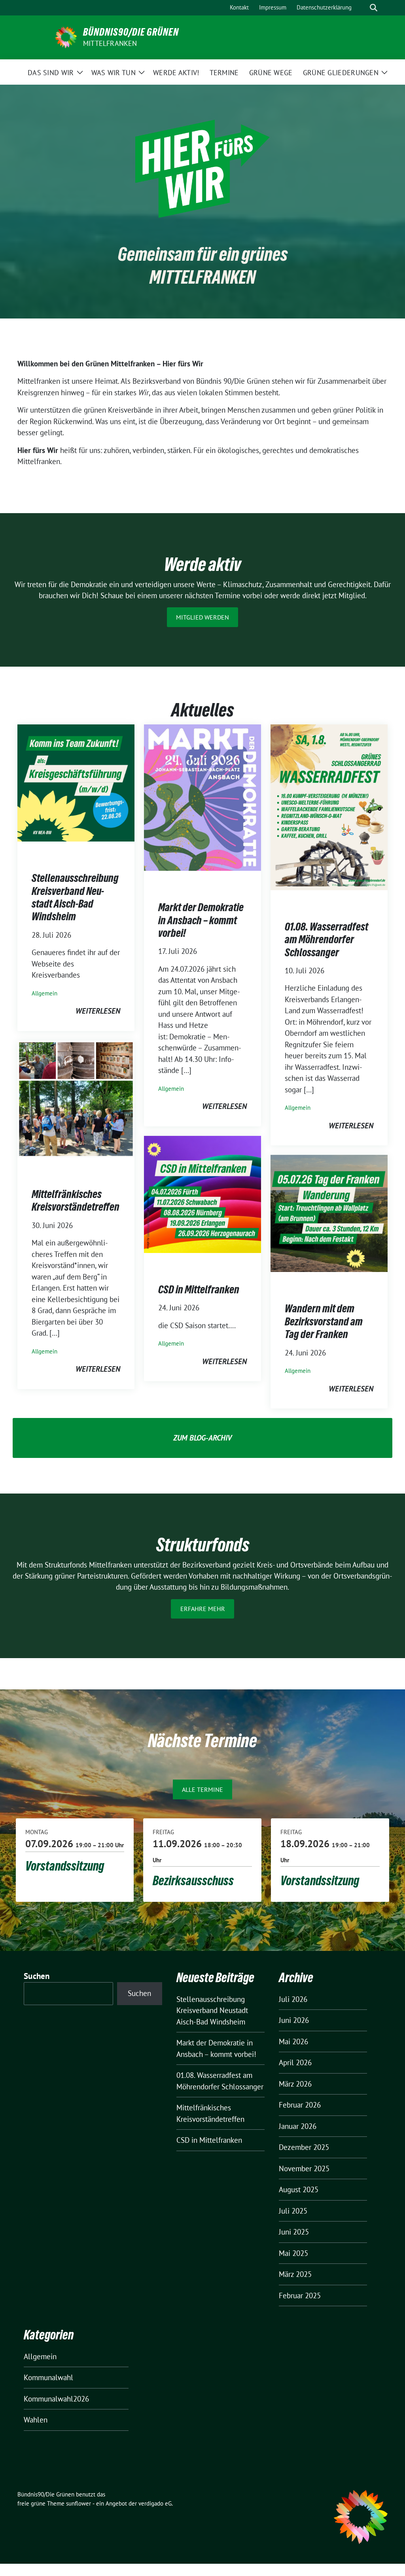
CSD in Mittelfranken (199, 1289)
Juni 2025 (294, 2232)
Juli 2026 (293, 1999)
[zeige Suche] (374, 8)
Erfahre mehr (203, 1609)
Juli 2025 (293, 2211)
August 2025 (299, 2189)
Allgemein (44, 993)
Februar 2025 (300, 2295)
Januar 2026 (298, 2126)
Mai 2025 (293, 2253)
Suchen (37, 1976)
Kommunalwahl (48, 2377)
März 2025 (295, 2274)
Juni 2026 (294, 2020)
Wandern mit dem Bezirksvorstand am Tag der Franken (324, 1321)
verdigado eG (155, 2503)
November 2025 (304, 2168)
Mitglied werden (202, 617)
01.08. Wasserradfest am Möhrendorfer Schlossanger (326, 939)
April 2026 (295, 2062)
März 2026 (295, 2084)
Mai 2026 (293, 2041)
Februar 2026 (300, 2105)
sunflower (79, 2503)
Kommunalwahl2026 (56, 2399)
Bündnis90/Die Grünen (131, 32)
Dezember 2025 (304, 2147)
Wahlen (36, 2420)
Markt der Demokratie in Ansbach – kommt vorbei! (201, 920)
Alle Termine (202, 1789)
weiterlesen (98, 1011)
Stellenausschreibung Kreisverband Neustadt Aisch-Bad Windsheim (75, 897)
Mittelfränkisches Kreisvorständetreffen (76, 1200)
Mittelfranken (110, 43)
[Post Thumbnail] (76, 782)
